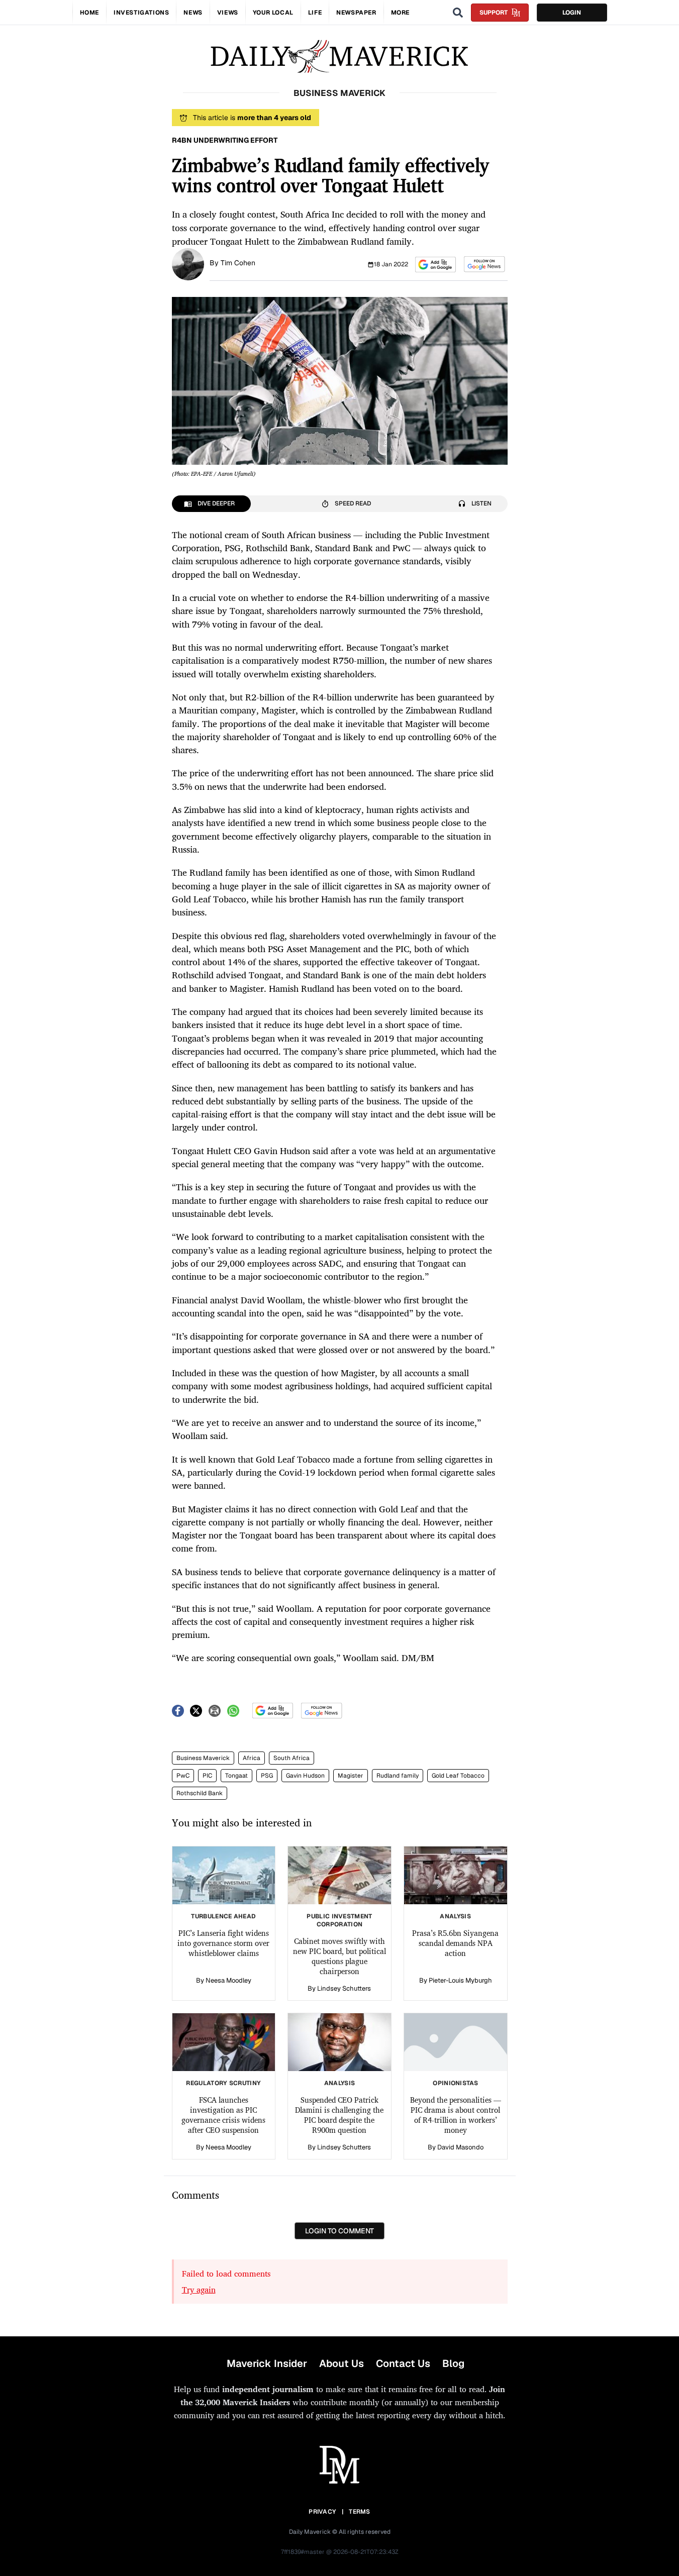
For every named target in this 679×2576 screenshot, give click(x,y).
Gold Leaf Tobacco (458, 1776)
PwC (183, 1776)
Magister (351, 1776)
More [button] (400, 13)
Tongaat (236, 1776)
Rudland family (398, 1776)
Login (572, 13)
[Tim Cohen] (188, 263)
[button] (435, 265)
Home (89, 13)
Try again (199, 2290)
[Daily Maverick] (339, 57)
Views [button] (228, 13)
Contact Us (403, 2363)
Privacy (322, 2512)
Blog (453, 2363)
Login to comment (339, 2231)
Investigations (141, 13)
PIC (207, 1776)
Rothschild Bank (200, 1793)
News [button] (193, 13)
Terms (360, 2512)
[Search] (458, 13)
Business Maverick (203, 1758)
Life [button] (315, 13)
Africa (252, 1758)
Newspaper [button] (356, 13)
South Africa (292, 1758)
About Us (342, 2363)
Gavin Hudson (305, 1776)
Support (494, 13)
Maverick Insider (267, 2363)
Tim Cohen (238, 263)
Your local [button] (273, 13)
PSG (267, 1776)
